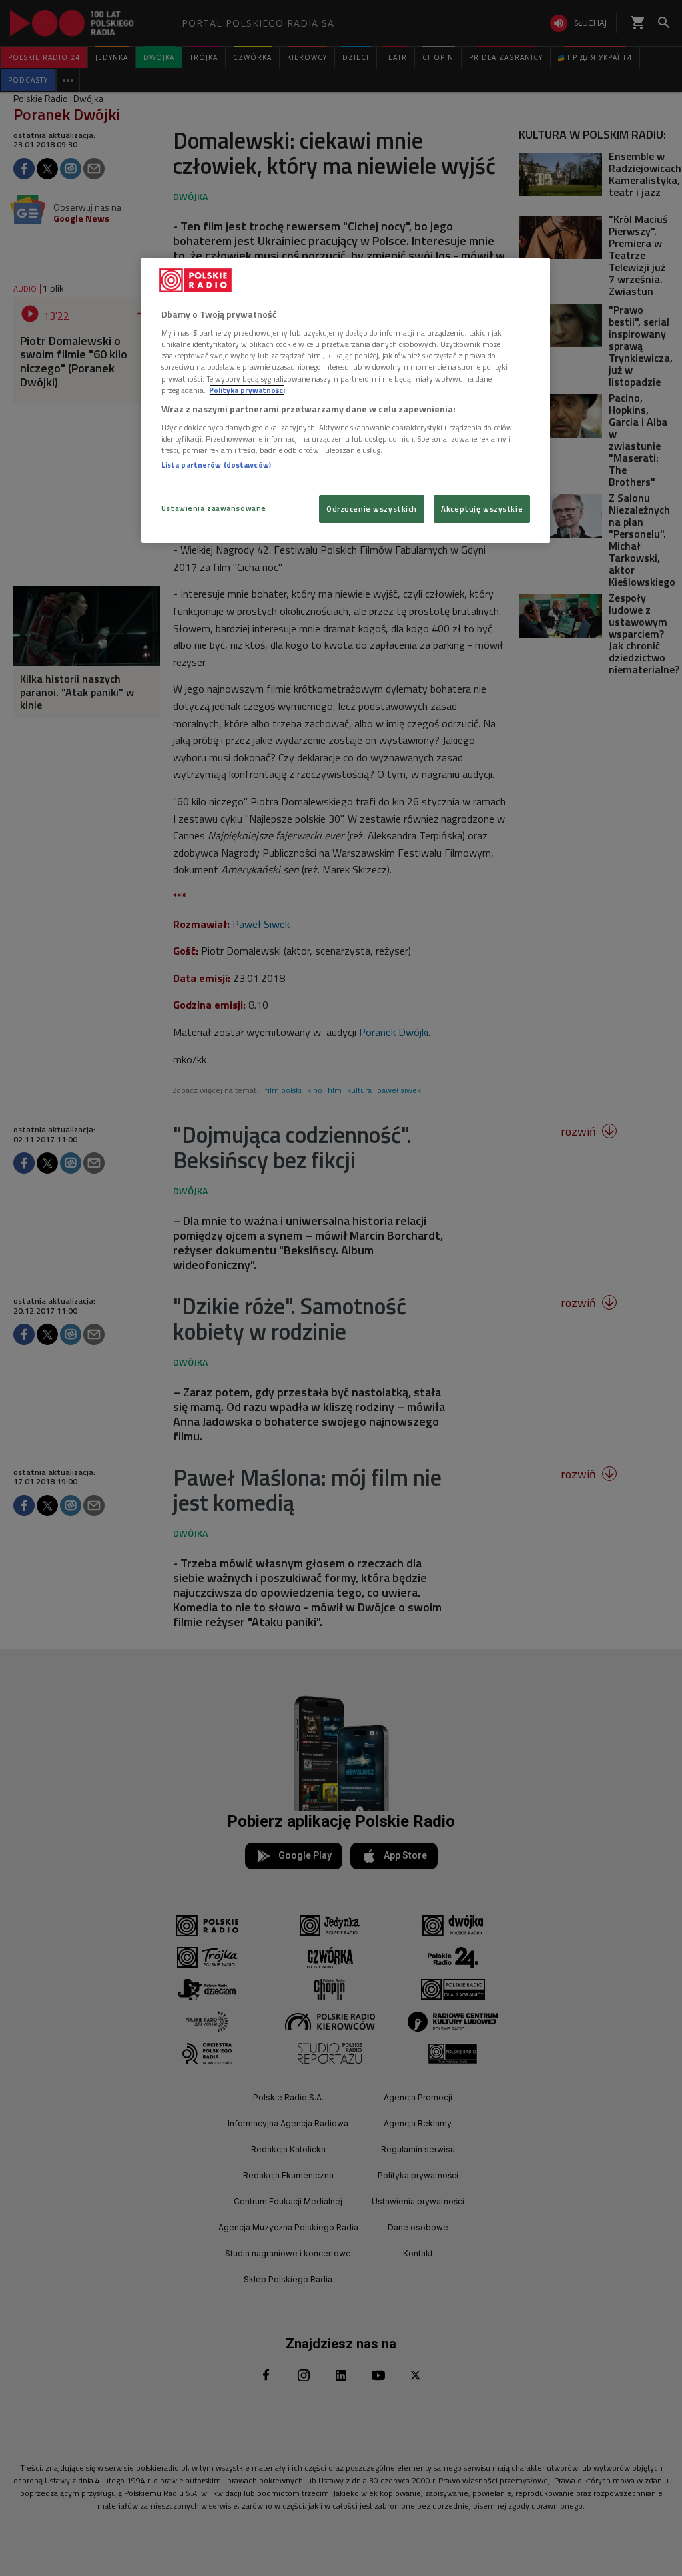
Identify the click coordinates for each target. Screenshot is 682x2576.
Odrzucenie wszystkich (372, 509)
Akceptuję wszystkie (482, 509)
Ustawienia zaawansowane (214, 508)
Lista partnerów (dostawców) (216, 465)
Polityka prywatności (247, 390)
